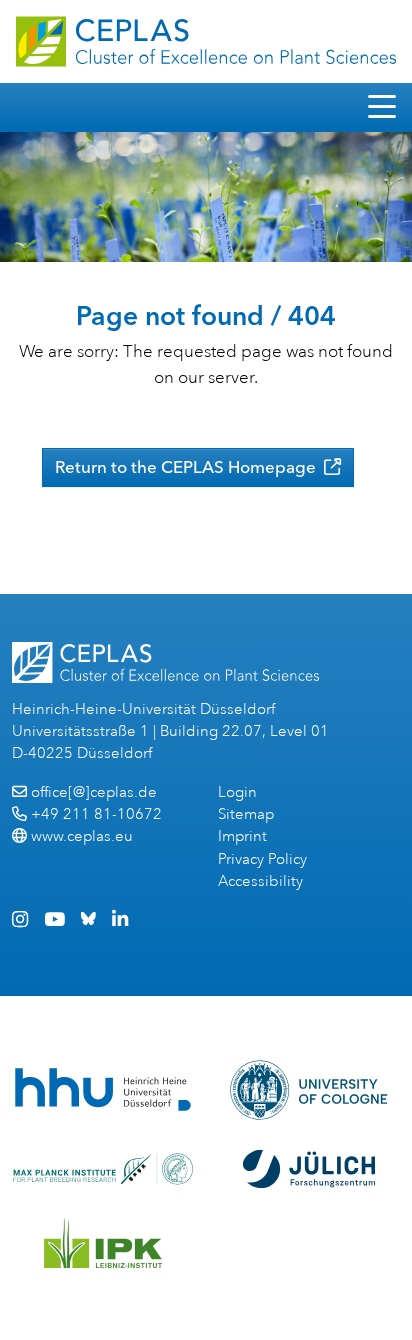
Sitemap (246, 814)
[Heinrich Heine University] (102, 1089)
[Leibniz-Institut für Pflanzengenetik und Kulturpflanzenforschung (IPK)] (103, 1243)
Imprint (242, 836)
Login (237, 792)
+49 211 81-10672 (96, 814)
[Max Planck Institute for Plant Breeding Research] (103, 1169)
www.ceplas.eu (82, 836)
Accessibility (260, 881)
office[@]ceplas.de (94, 792)
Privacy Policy (262, 859)
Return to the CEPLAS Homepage (187, 467)
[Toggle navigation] (382, 107)
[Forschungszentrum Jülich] (309, 1169)
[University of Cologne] (309, 1090)
